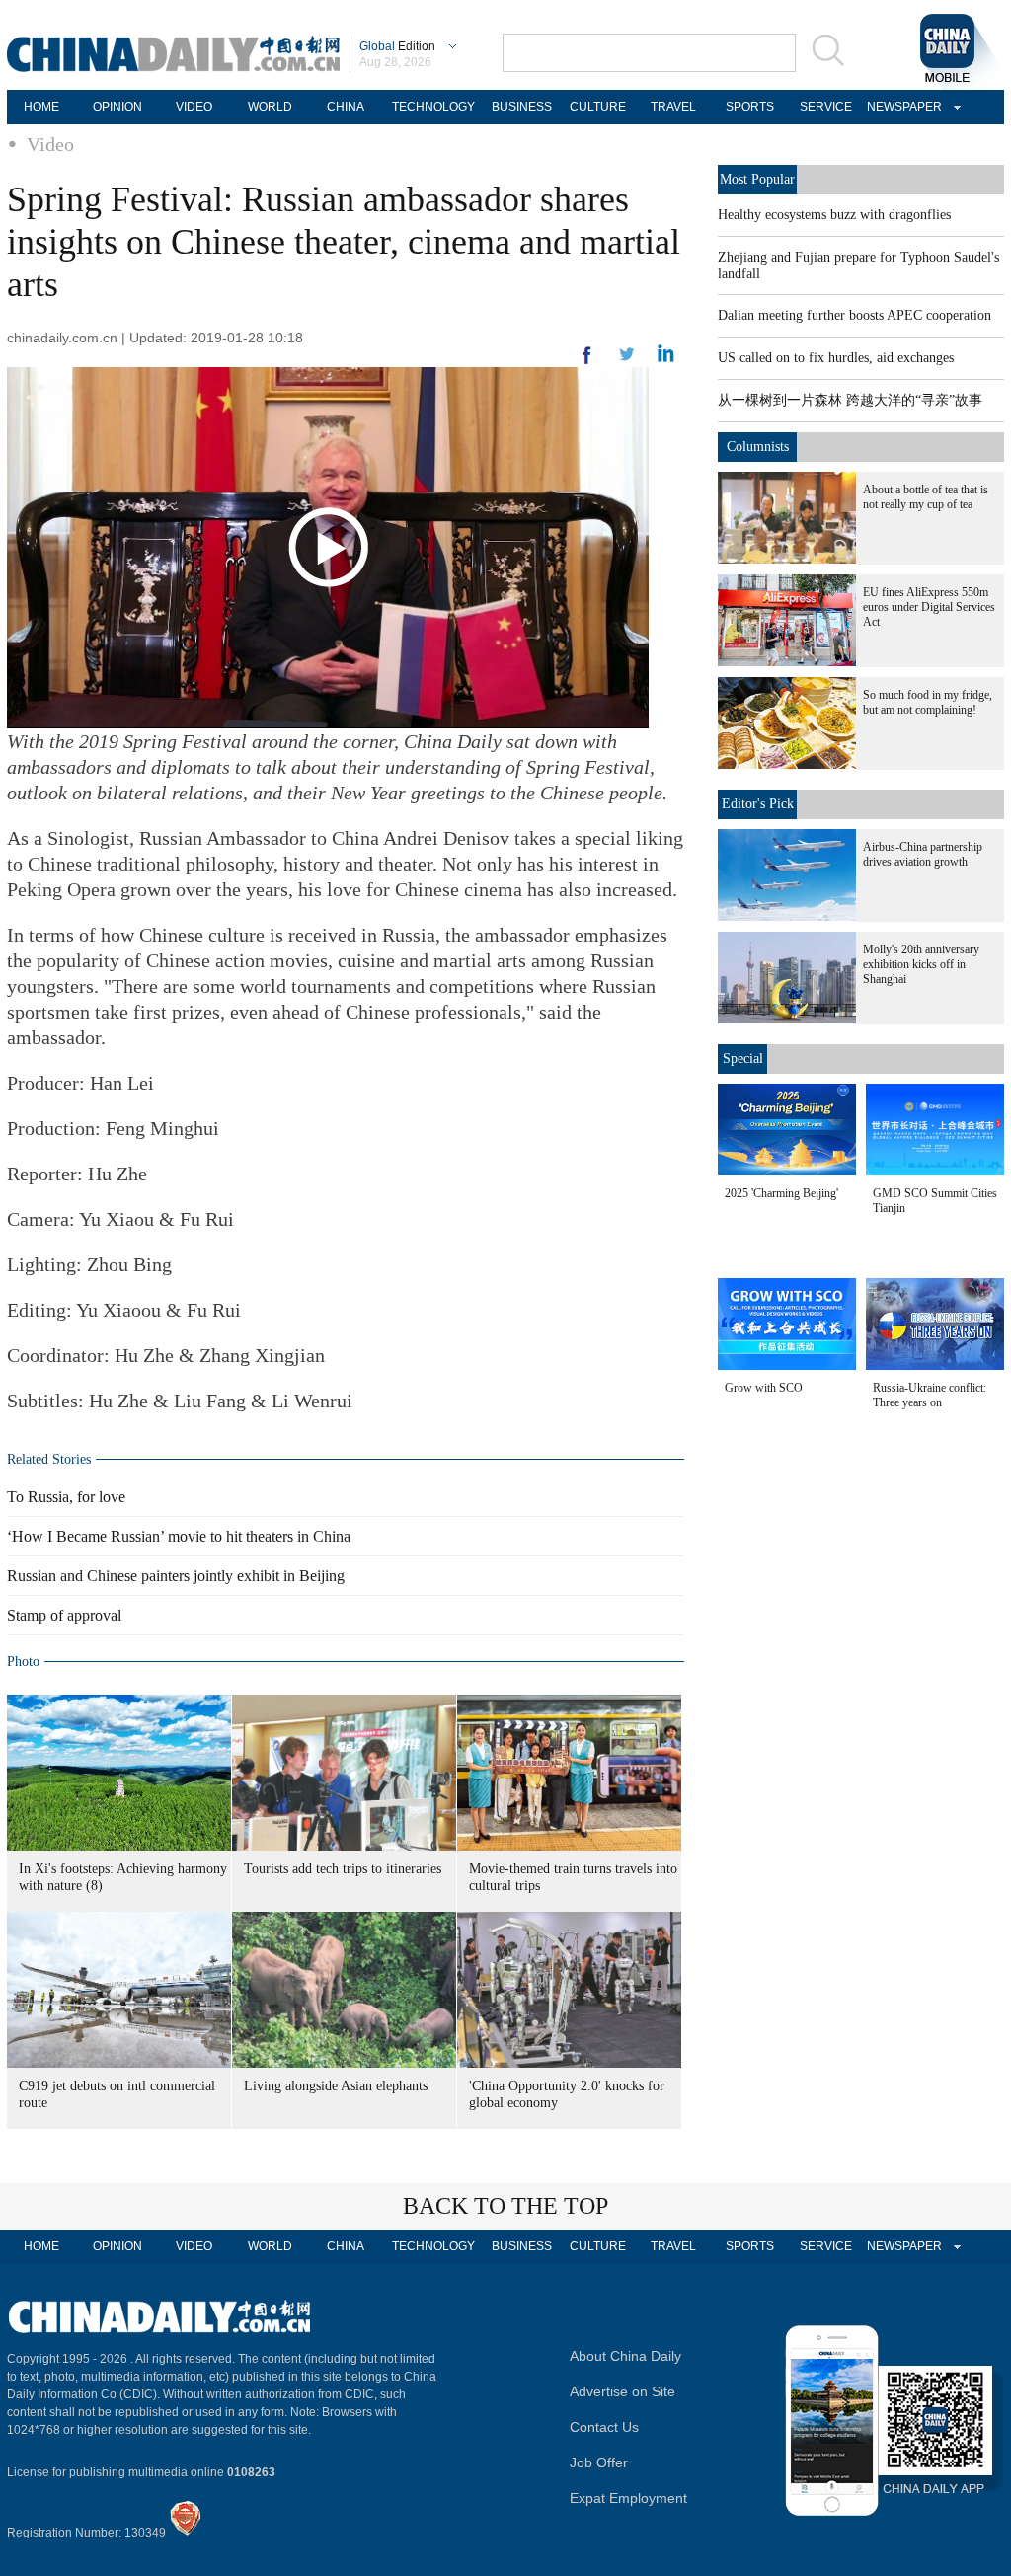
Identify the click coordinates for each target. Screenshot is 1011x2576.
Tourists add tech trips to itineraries (343, 1869)
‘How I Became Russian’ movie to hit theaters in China (179, 1536)
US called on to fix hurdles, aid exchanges (836, 358)
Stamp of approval (64, 1615)
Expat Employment (628, 2498)
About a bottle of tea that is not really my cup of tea (926, 497)
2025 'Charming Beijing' (781, 1193)
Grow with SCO (764, 1388)
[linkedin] (627, 360)
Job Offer (599, 2462)
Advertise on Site (622, 2391)
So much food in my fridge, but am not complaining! (928, 702)
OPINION (117, 107)
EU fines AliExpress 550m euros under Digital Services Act (929, 607)
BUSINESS (522, 107)
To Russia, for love (66, 1497)
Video (50, 144)
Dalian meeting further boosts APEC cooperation (855, 315)
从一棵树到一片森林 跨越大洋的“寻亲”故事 (850, 400)
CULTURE (598, 107)
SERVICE (826, 107)
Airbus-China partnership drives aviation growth (923, 854)
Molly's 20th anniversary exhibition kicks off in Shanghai (921, 964)
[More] (587, 363)
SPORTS (750, 107)
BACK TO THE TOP (505, 2206)
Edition (397, 46)
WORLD (270, 107)
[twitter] (666, 358)
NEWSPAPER (901, 107)
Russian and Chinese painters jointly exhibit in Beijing (176, 1576)
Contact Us (604, 2427)
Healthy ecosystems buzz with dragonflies (834, 215)
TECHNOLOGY (433, 107)
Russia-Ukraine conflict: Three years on (930, 1395)
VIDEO (194, 107)
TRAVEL (673, 107)
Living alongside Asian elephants (336, 2086)
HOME (41, 107)
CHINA (346, 107)
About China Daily (625, 2356)
